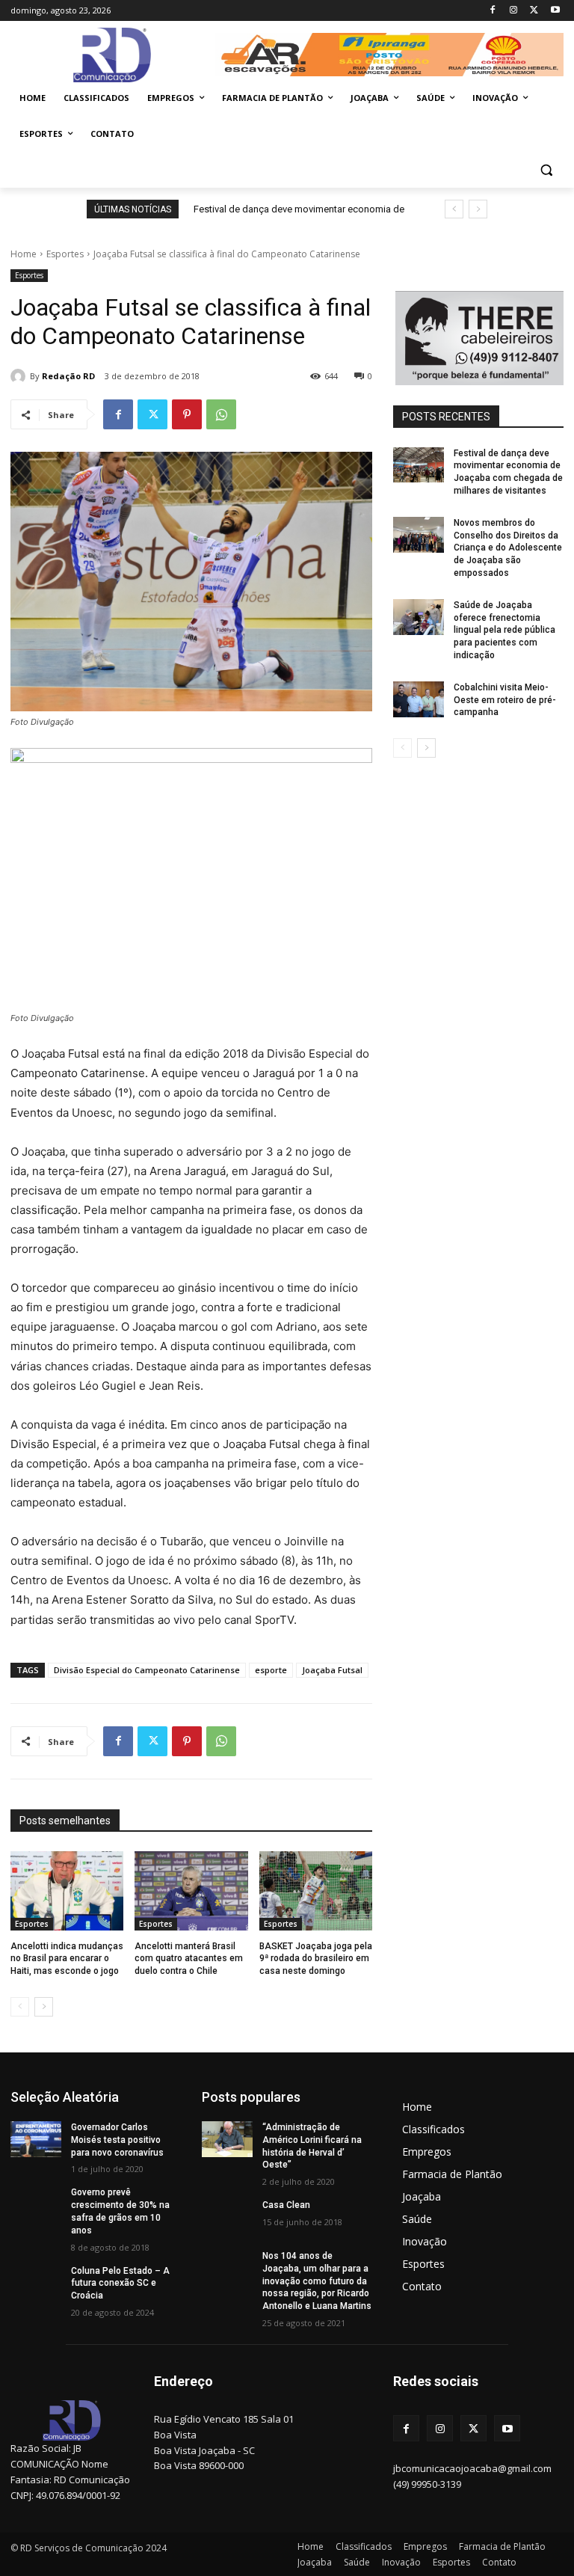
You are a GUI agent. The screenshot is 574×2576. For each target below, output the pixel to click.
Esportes (65, 254)
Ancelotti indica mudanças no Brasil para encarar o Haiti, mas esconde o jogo (67, 1959)
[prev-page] (20, 2007)
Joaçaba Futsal (332, 1670)
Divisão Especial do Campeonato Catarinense (147, 1670)
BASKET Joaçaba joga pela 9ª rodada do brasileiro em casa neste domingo (316, 1959)
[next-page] (44, 2007)
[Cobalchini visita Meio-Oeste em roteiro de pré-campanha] (419, 699)
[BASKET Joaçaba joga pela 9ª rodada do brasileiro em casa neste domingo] (316, 1891)
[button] (546, 170)
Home (24, 254)
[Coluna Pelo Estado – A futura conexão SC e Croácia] (36, 2283)
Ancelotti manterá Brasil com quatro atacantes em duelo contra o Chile (189, 1959)
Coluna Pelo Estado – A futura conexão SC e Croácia (120, 2284)
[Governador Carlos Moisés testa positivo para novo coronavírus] (36, 2139)
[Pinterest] (187, 414)
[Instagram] (514, 11)
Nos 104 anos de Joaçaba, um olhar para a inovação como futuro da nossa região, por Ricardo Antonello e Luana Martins (317, 2281)
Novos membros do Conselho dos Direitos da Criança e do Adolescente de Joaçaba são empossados (508, 548)
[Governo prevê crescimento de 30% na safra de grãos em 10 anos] (36, 2204)
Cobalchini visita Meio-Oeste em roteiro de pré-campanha (505, 700)
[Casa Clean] (227, 2217)
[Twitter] (534, 11)
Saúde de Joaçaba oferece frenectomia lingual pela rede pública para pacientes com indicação (504, 630)
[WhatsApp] (221, 414)
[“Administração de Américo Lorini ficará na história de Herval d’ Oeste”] (227, 2139)
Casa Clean (286, 2205)
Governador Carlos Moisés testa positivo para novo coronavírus (117, 2140)
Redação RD (68, 376)
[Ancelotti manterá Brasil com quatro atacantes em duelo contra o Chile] (191, 1891)
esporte (271, 1670)
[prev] (454, 209)
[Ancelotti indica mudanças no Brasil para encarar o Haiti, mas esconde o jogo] (67, 1891)
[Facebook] (493, 11)
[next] (478, 209)
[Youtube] (555, 11)
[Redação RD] (20, 376)
